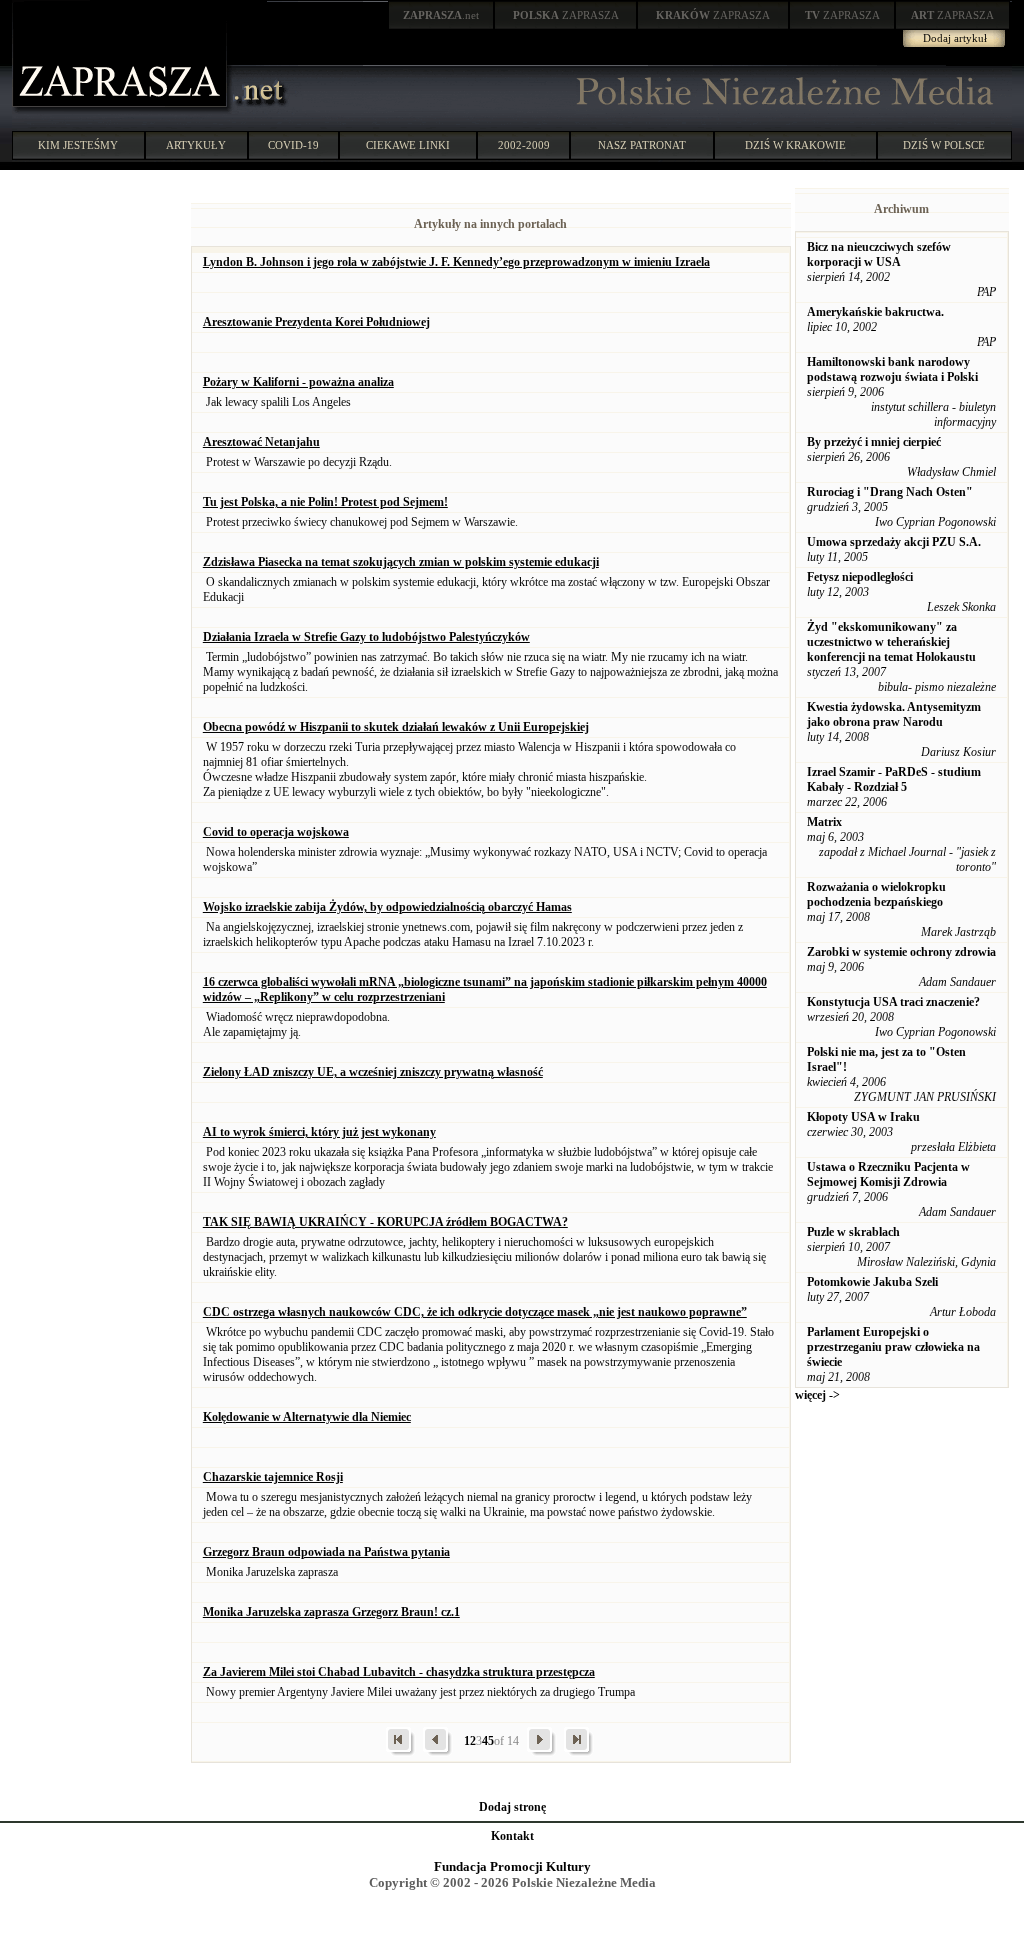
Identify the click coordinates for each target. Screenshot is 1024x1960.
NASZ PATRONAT (642, 145)
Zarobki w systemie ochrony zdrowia (901, 952)
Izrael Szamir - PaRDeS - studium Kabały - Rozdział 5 (894, 779)
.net (441, 15)
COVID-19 (293, 145)
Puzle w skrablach (853, 1232)
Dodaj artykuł (955, 38)
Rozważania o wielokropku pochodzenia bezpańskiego (876, 894)
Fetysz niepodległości (860, 577)
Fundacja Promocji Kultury (512, 1866)
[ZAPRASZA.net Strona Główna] (122, 110)
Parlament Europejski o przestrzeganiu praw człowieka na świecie (893, 1347)
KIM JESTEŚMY (78, 145)
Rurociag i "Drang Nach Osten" (890, 492)
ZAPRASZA (566, 15)
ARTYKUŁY (196, 145)
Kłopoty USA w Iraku (863, 1117)
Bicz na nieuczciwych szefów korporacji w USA (879, 254)
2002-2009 (524, 145)
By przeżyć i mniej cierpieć (874, 442)
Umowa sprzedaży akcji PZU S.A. (894, 542)
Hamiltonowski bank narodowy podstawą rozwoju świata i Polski (892, 369)
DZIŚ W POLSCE (944, 145)
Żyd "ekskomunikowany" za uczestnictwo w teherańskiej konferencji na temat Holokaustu (891, 642)
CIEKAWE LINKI (408, 145)
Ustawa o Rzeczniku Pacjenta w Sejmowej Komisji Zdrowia (888, 1174)
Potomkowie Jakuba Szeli (872, 1282)
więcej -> (817, 1395)
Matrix (824, 822)
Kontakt (512, 1836)
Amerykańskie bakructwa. (875, 312)
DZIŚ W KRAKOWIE (795, 145)
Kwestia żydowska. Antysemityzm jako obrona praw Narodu (894, 714)
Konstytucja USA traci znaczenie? (893, 1002)
